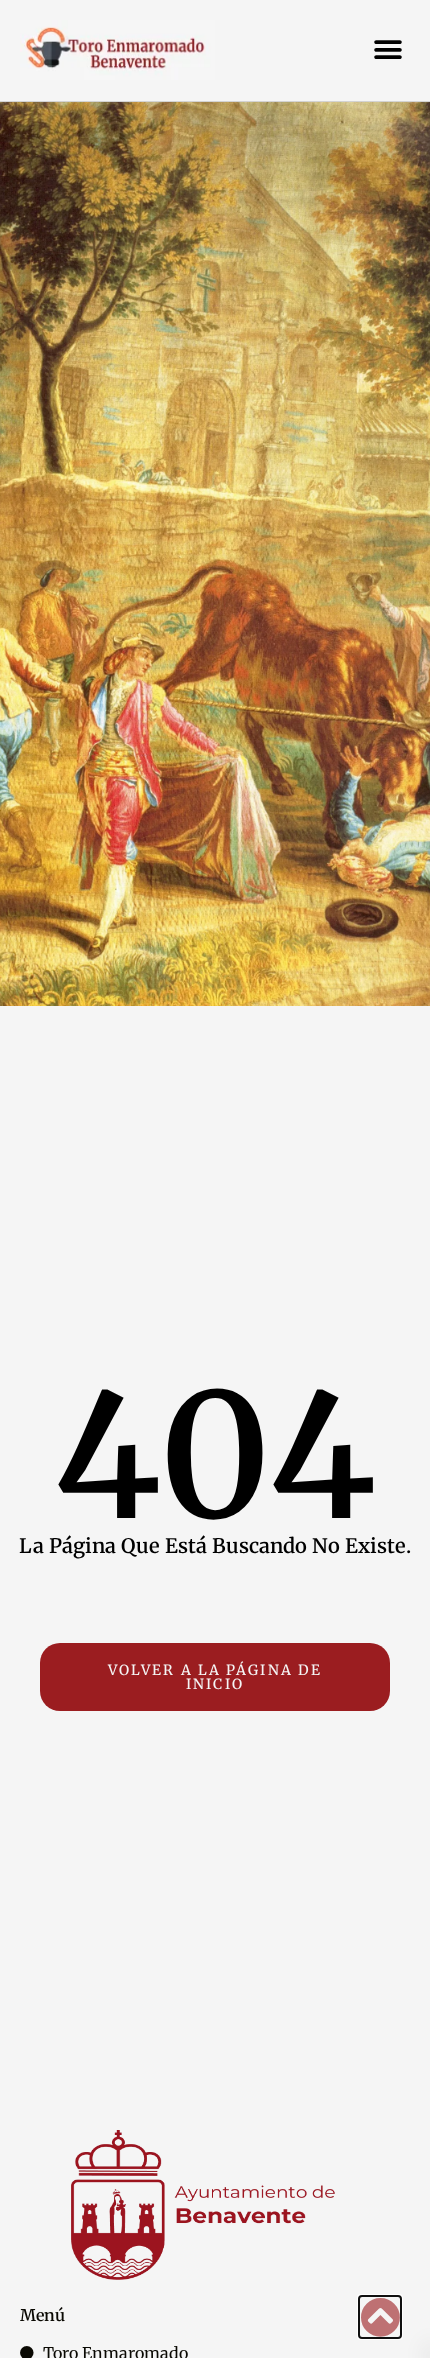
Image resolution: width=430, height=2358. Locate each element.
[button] (387, 50)
